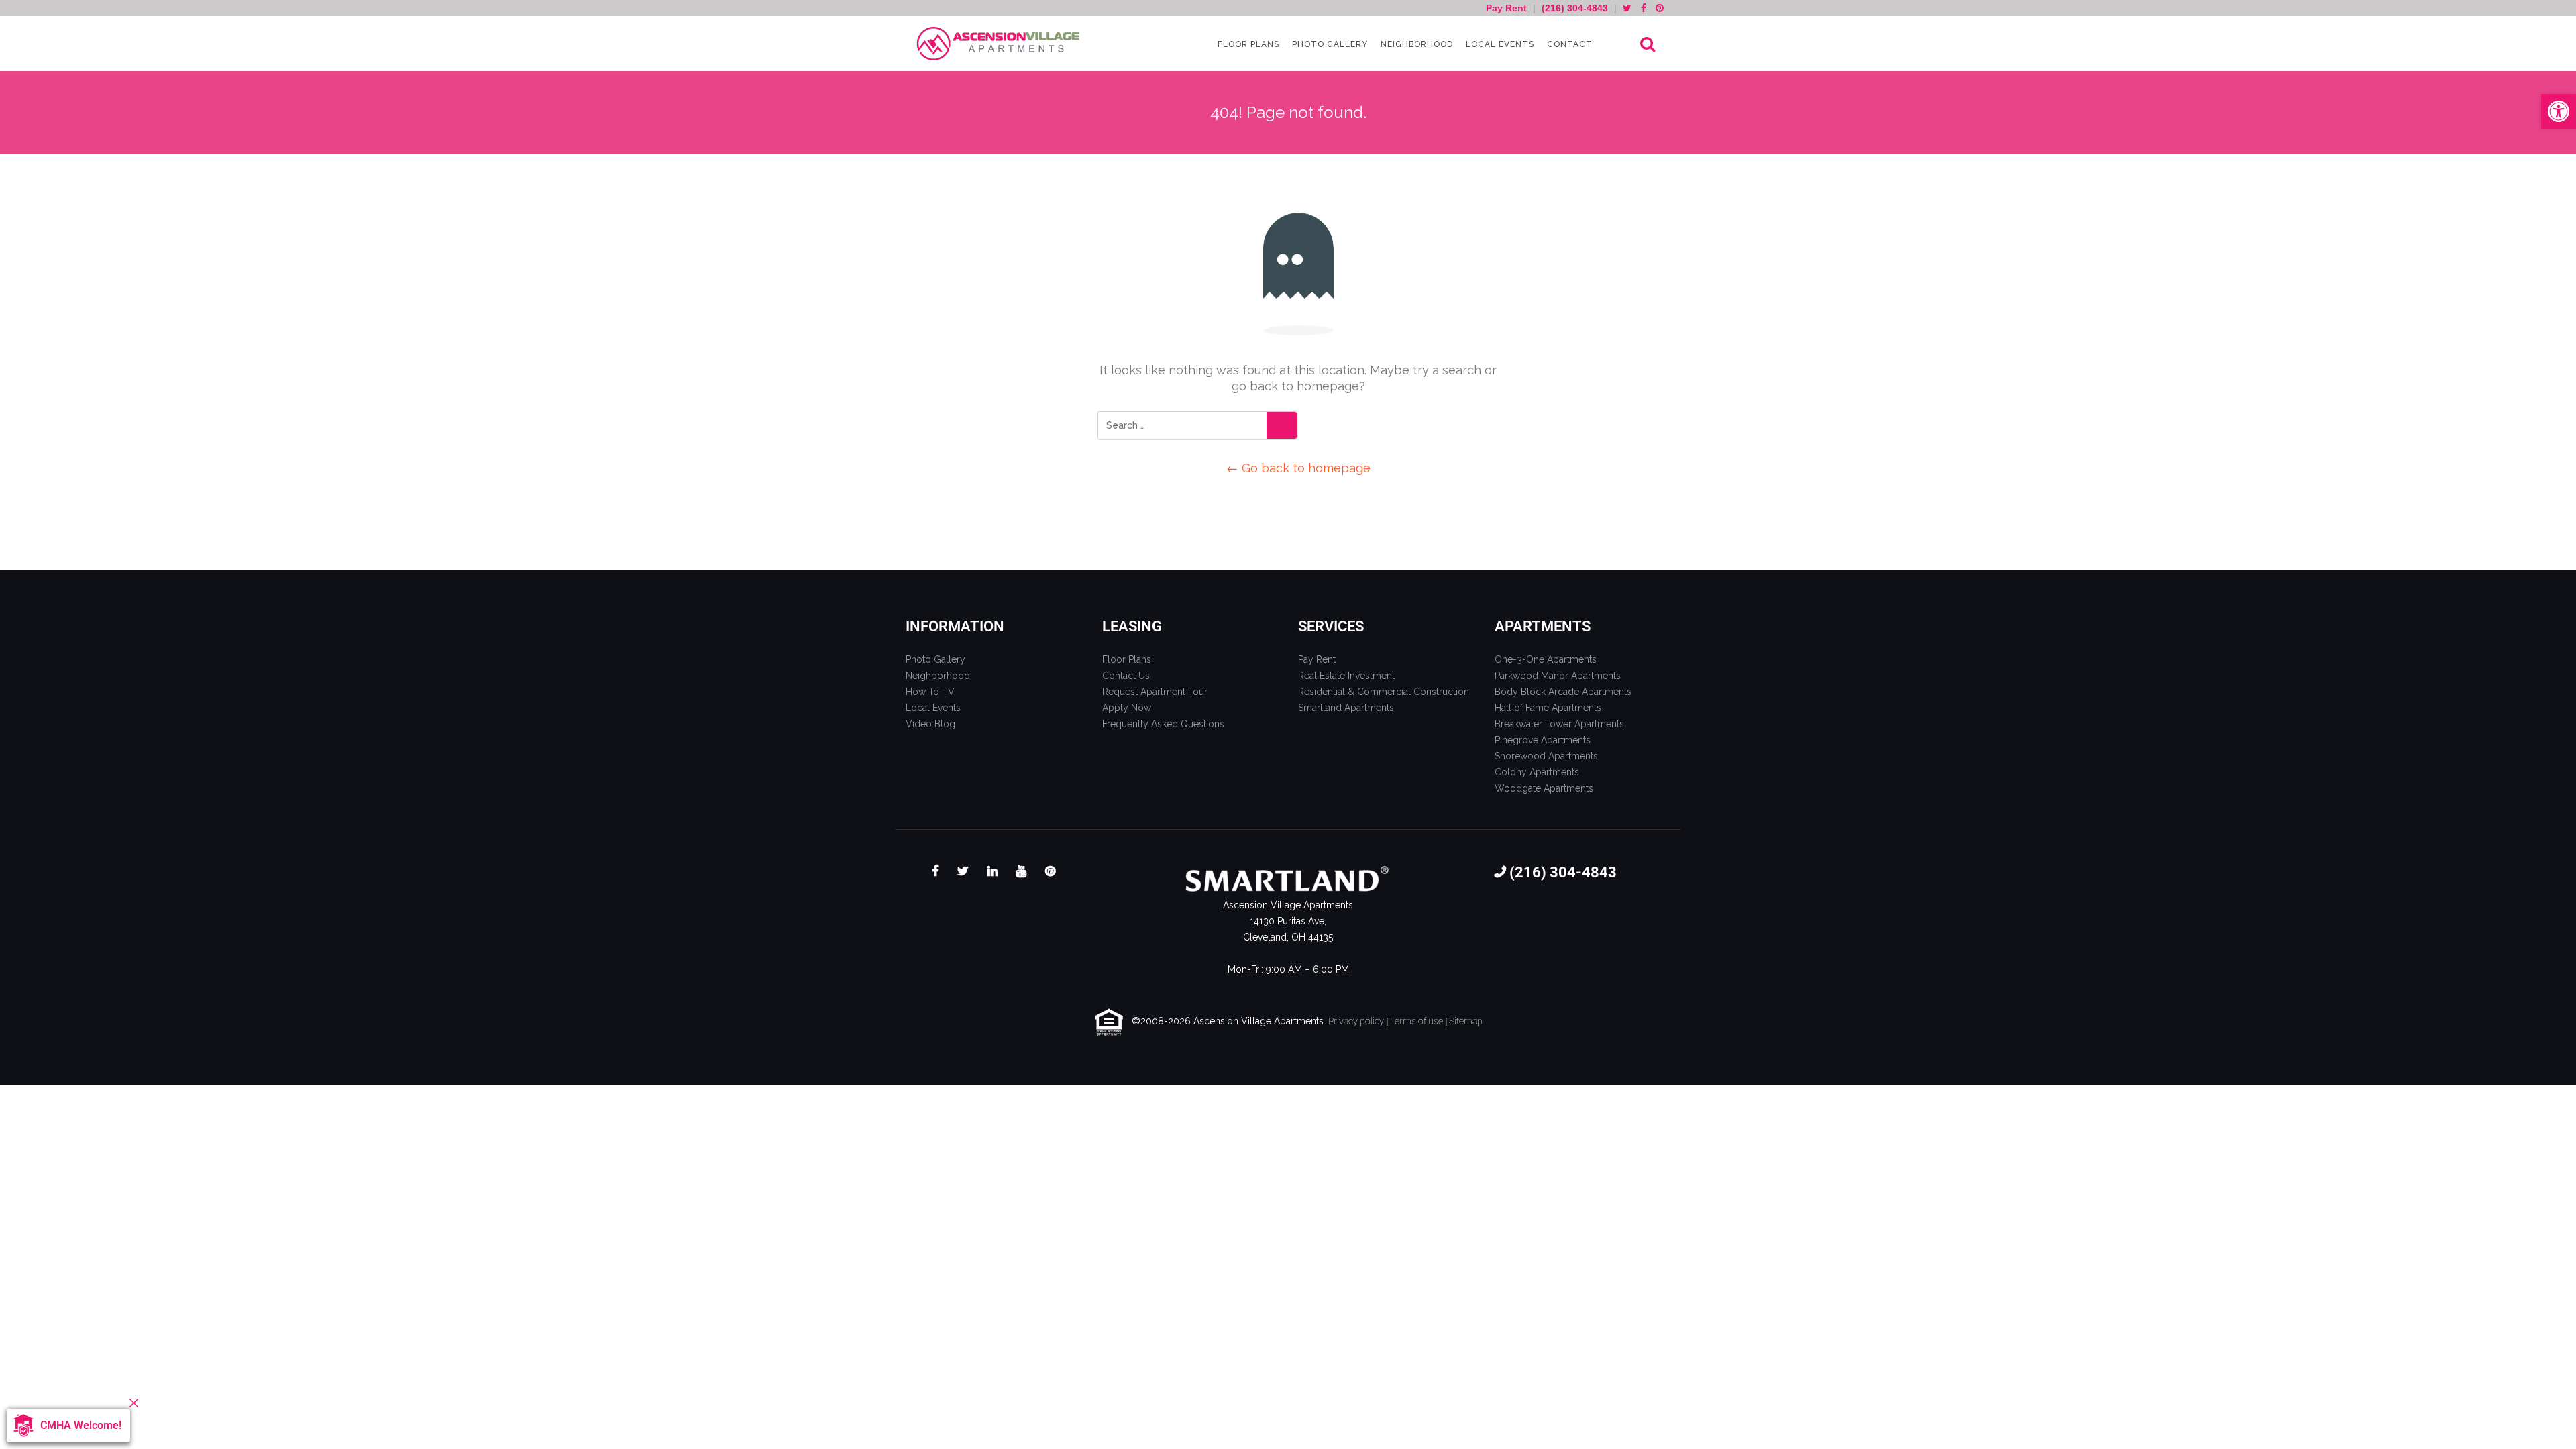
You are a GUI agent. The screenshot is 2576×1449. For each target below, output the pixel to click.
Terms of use (1416, 1021)
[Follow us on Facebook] (1644, 8)
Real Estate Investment (1346, 676)
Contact (1568, 44)
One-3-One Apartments (1546, 659)
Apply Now (1127, 708)
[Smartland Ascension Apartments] (1000, 44)
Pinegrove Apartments (1543, 740)
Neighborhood (1415, 44)
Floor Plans (1247, 44)
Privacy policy (1356, 1021)
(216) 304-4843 (1575, 8)
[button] (2559, 111)
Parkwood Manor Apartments (1558, 676)
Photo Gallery (1329, 44)
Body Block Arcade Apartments (1563, 692)
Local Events (1499, 44)
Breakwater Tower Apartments (1559, 724)
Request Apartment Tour (1155, 692)
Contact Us (1126, 676)
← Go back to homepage (1298, 468)
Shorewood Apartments (1546, 756)
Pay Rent (1508, 8)
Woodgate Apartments (1544, 788)
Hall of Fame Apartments (1548, 708)
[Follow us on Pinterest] (1660, 8)
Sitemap (1466, 1021)
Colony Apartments (1537, 772)
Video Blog (930, 724)
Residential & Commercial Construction (1384, 692)
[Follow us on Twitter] (1627, 8)
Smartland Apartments (1346, 708)
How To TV (930, 692)
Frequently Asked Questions (1163, 724)
